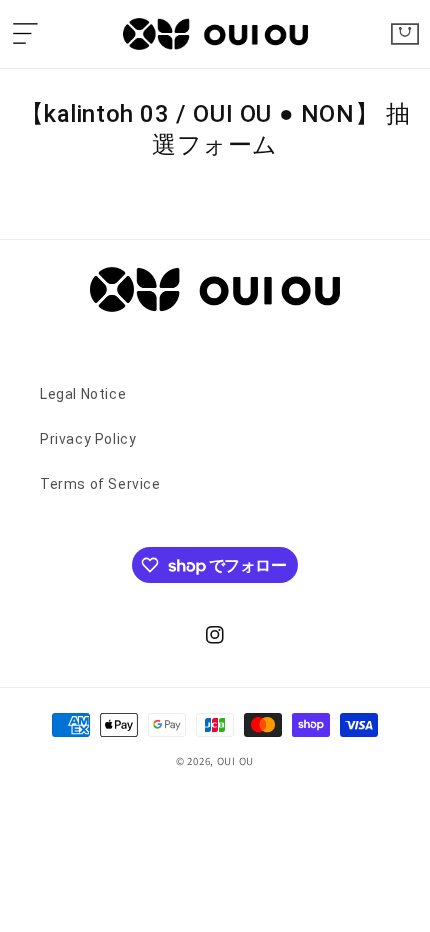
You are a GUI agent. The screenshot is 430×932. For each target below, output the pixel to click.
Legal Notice (83, 394)
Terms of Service (100, 484)
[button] (25, 34)
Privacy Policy (88, 439)
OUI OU (235, 761)
